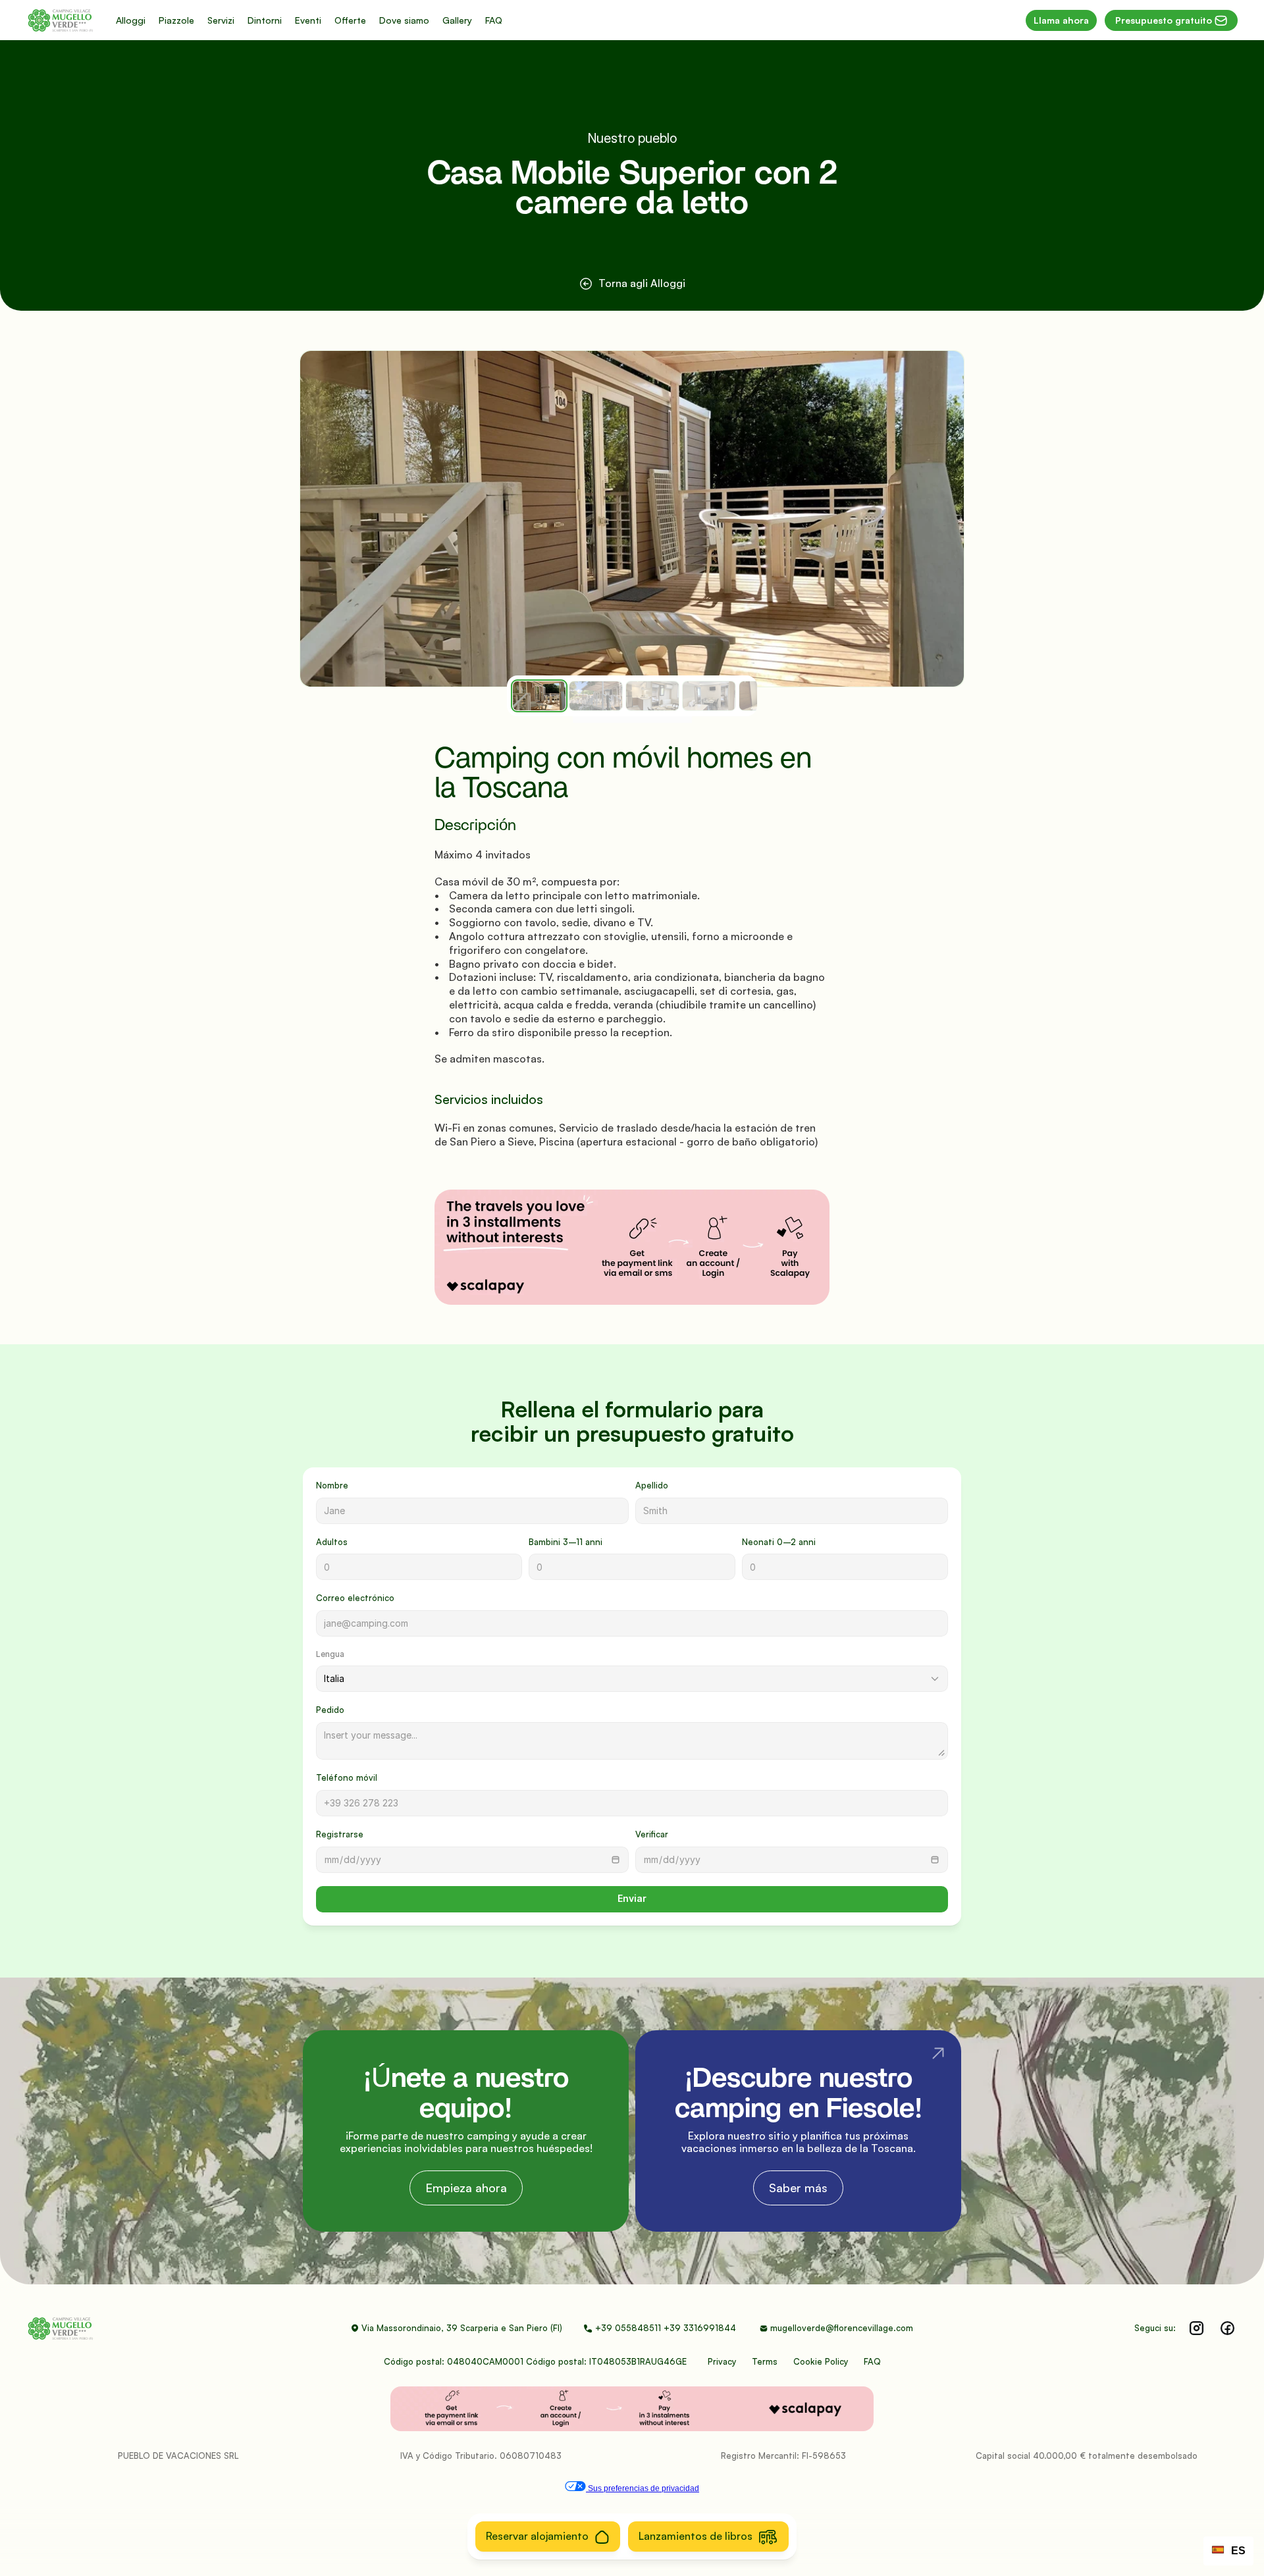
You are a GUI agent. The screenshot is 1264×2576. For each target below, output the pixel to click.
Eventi (308, 20)
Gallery (457, 20)
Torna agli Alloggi (642, 283)
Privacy (722, 2361)
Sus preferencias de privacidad (643, 2488)
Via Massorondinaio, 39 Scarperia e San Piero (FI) (462, 2328)
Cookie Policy (821, 2361)
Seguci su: (1155, 2328)
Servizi (221, 20)
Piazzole (176, 20)
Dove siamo (404, 20)
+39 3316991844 (701, 2328)
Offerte (350, 20)
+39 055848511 (628, 2328)
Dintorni (265, 20)
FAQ (494, 20)
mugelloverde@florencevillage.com (842, 2328)
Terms (765, 2361)
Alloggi (131, 20)
